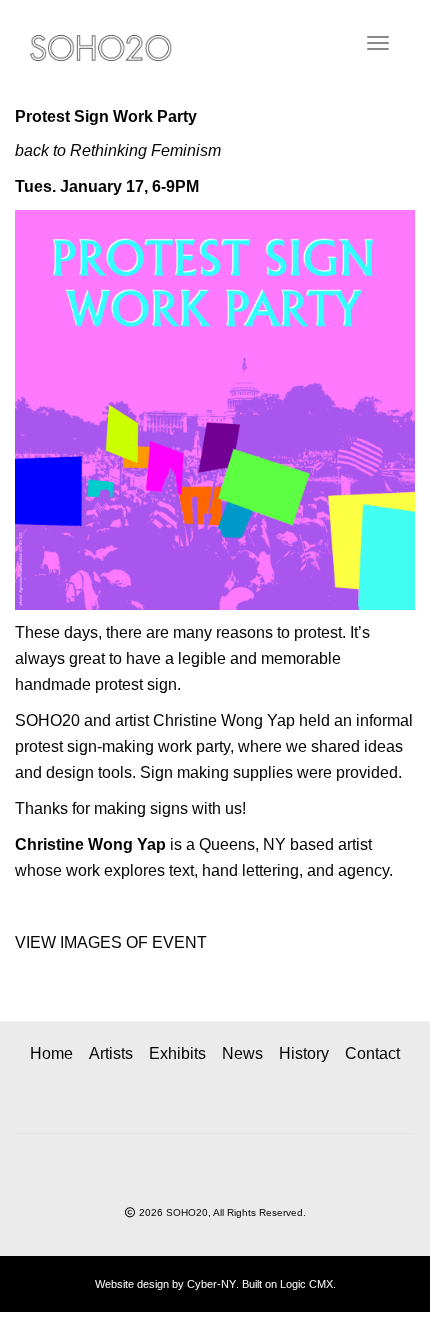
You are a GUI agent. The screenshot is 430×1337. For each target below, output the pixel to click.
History (304, 1053)
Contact (372, 1053)
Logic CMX (306, 1284)
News (242, 1053)
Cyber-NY (211, 1284)
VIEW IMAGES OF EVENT (111, 942)
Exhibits (177, 1053)
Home (51, 1053)
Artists (111, 1053)
